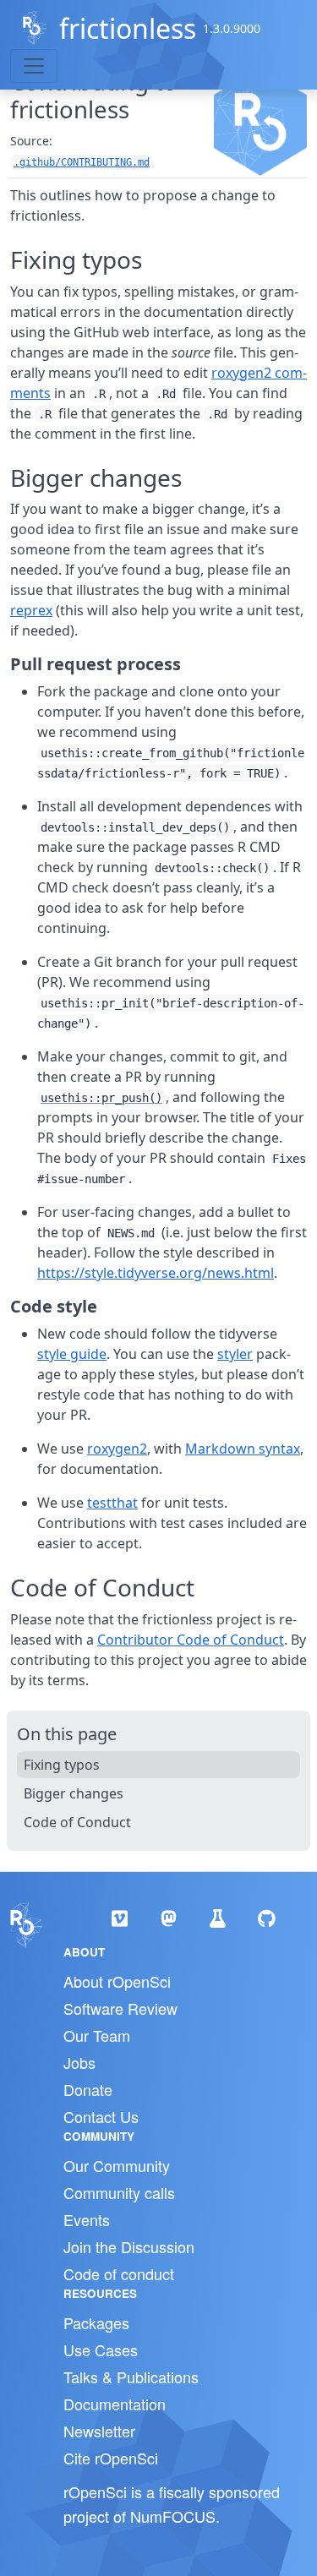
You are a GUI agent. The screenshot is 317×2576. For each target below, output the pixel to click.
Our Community (117, 2165)
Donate (88, 2089)
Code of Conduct (77, 1822)
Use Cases (101, 2350)
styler (235, 1354)
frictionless (128, 28)
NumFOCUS (173, 2516)
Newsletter (99, 2431)
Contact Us (101, 2116)
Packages (96, 2322)
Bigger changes (74, 1793)
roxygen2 (117, 1449)
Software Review (120, 2008)
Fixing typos (62, 1765)
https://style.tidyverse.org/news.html (156, 1273)
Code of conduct (119, 2273)
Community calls (119, 2192)
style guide (72, 1354)
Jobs (79, 2062)
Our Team (97, 2035)
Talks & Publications (131, 2377)
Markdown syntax (243, 1449)
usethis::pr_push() (101, 1098)
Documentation (115, 2404)
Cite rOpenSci (111, 2458)
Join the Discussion (129, 2246)
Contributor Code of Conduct (191, 1640)
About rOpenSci (117, 1981)
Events (87, 2219)
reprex (31, 610)
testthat (112, 1503)
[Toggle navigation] (34, 66)
